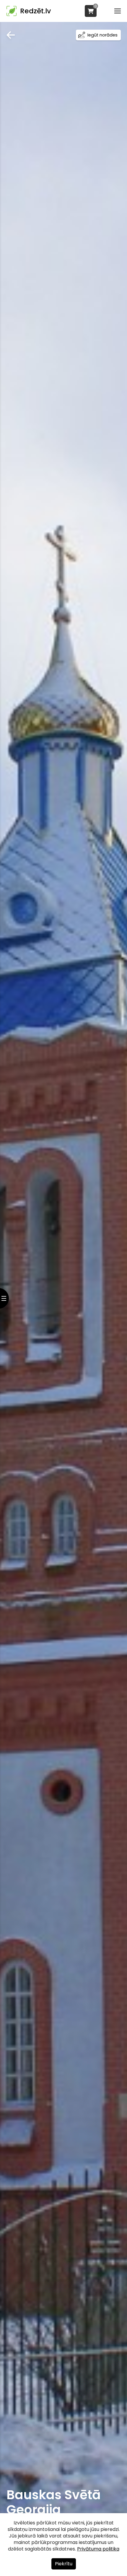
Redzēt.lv (35, 11)
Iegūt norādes (102, 35)
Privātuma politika (98, 2549)
